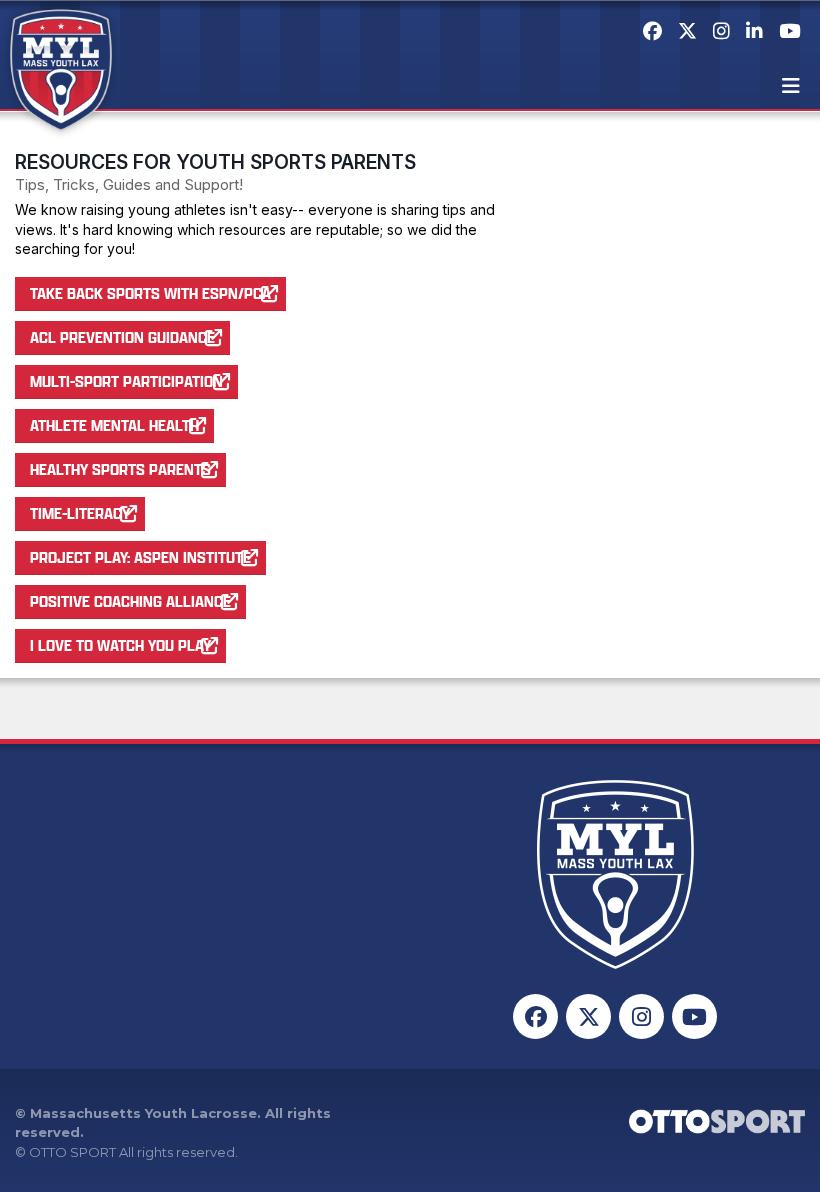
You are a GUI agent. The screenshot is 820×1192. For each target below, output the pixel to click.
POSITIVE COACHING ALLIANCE (130, 601)
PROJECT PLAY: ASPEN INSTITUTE (140, 557)
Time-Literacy (80, 513)
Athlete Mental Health (114, 425)
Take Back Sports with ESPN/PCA (150, 293)
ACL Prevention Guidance (122, 337)
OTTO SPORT (72, 1152)
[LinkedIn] (754, 31)
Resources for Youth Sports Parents (215, 162)
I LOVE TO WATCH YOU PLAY (120, 645)
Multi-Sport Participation (126, 381)
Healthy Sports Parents (120, 469)
